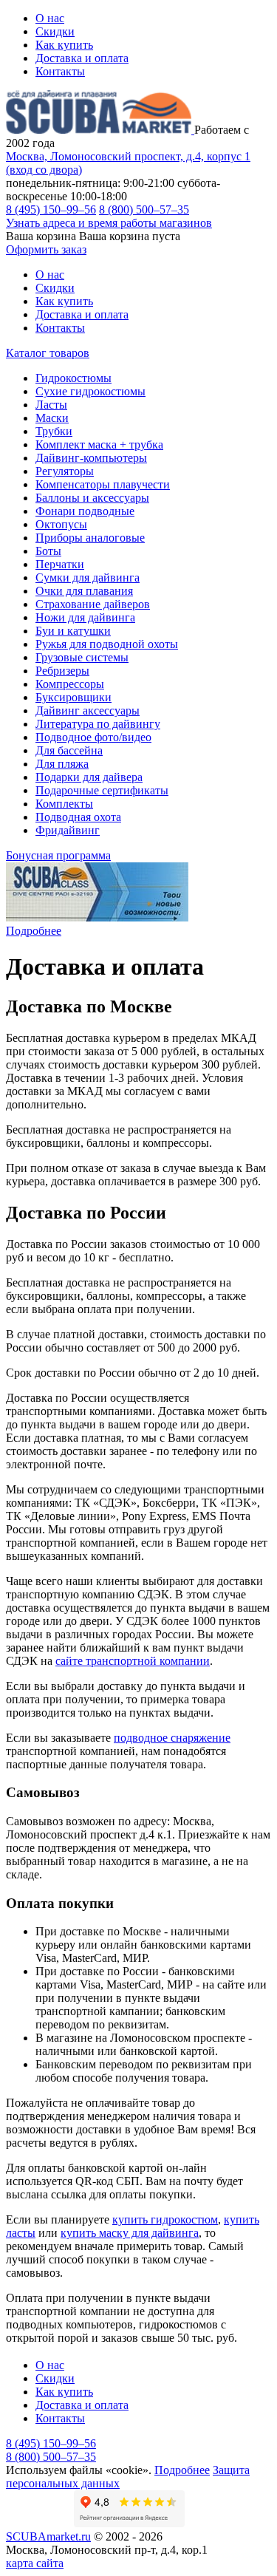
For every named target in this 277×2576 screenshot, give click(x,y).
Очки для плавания (84, 591)
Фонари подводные (85, 511)
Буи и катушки (73, 631)
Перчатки (60, 564)
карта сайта (35, 2563)
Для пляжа (62, 764)
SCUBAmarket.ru (48, 2536)
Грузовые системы (82, 657)
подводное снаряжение (172, 1738)
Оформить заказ (46, 249)
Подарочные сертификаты (102, 790)
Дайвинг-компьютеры (91, 458)
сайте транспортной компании (133, 1661)
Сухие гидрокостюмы (90, 391)
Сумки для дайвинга (88, 577)
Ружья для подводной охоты (107, 644)
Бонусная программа (58, 855)
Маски (52, 418)
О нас (50, 18)
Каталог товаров (48, 353)
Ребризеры (62, 671)
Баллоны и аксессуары (92, 498)
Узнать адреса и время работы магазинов (109, 223)
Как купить (64, 45)
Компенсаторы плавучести (103, 484)
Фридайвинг (68, 830)
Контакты (60, 71)
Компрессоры (70, 684)
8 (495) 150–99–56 (51, 209)
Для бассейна (69, 750)
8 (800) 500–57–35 (144, 209)
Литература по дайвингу (98, 724)
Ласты (51, 405)
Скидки (55, 31)
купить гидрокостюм (165, 2219)
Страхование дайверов (93, 604)
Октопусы (61, 524)
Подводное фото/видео (93, 737)
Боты (48, 551)
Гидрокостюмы (73, 378)
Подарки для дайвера (89, 777)
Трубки (54, 431)
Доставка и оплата (82, 58)
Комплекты (64, 804)
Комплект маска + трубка (99, 444)
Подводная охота (78, 817)
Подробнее (34, 931)
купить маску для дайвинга (130, 2233)
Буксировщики (73, 697)
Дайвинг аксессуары (88, 711)
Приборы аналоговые (90, 538)
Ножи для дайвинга (85, 617)
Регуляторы (65, 471)
